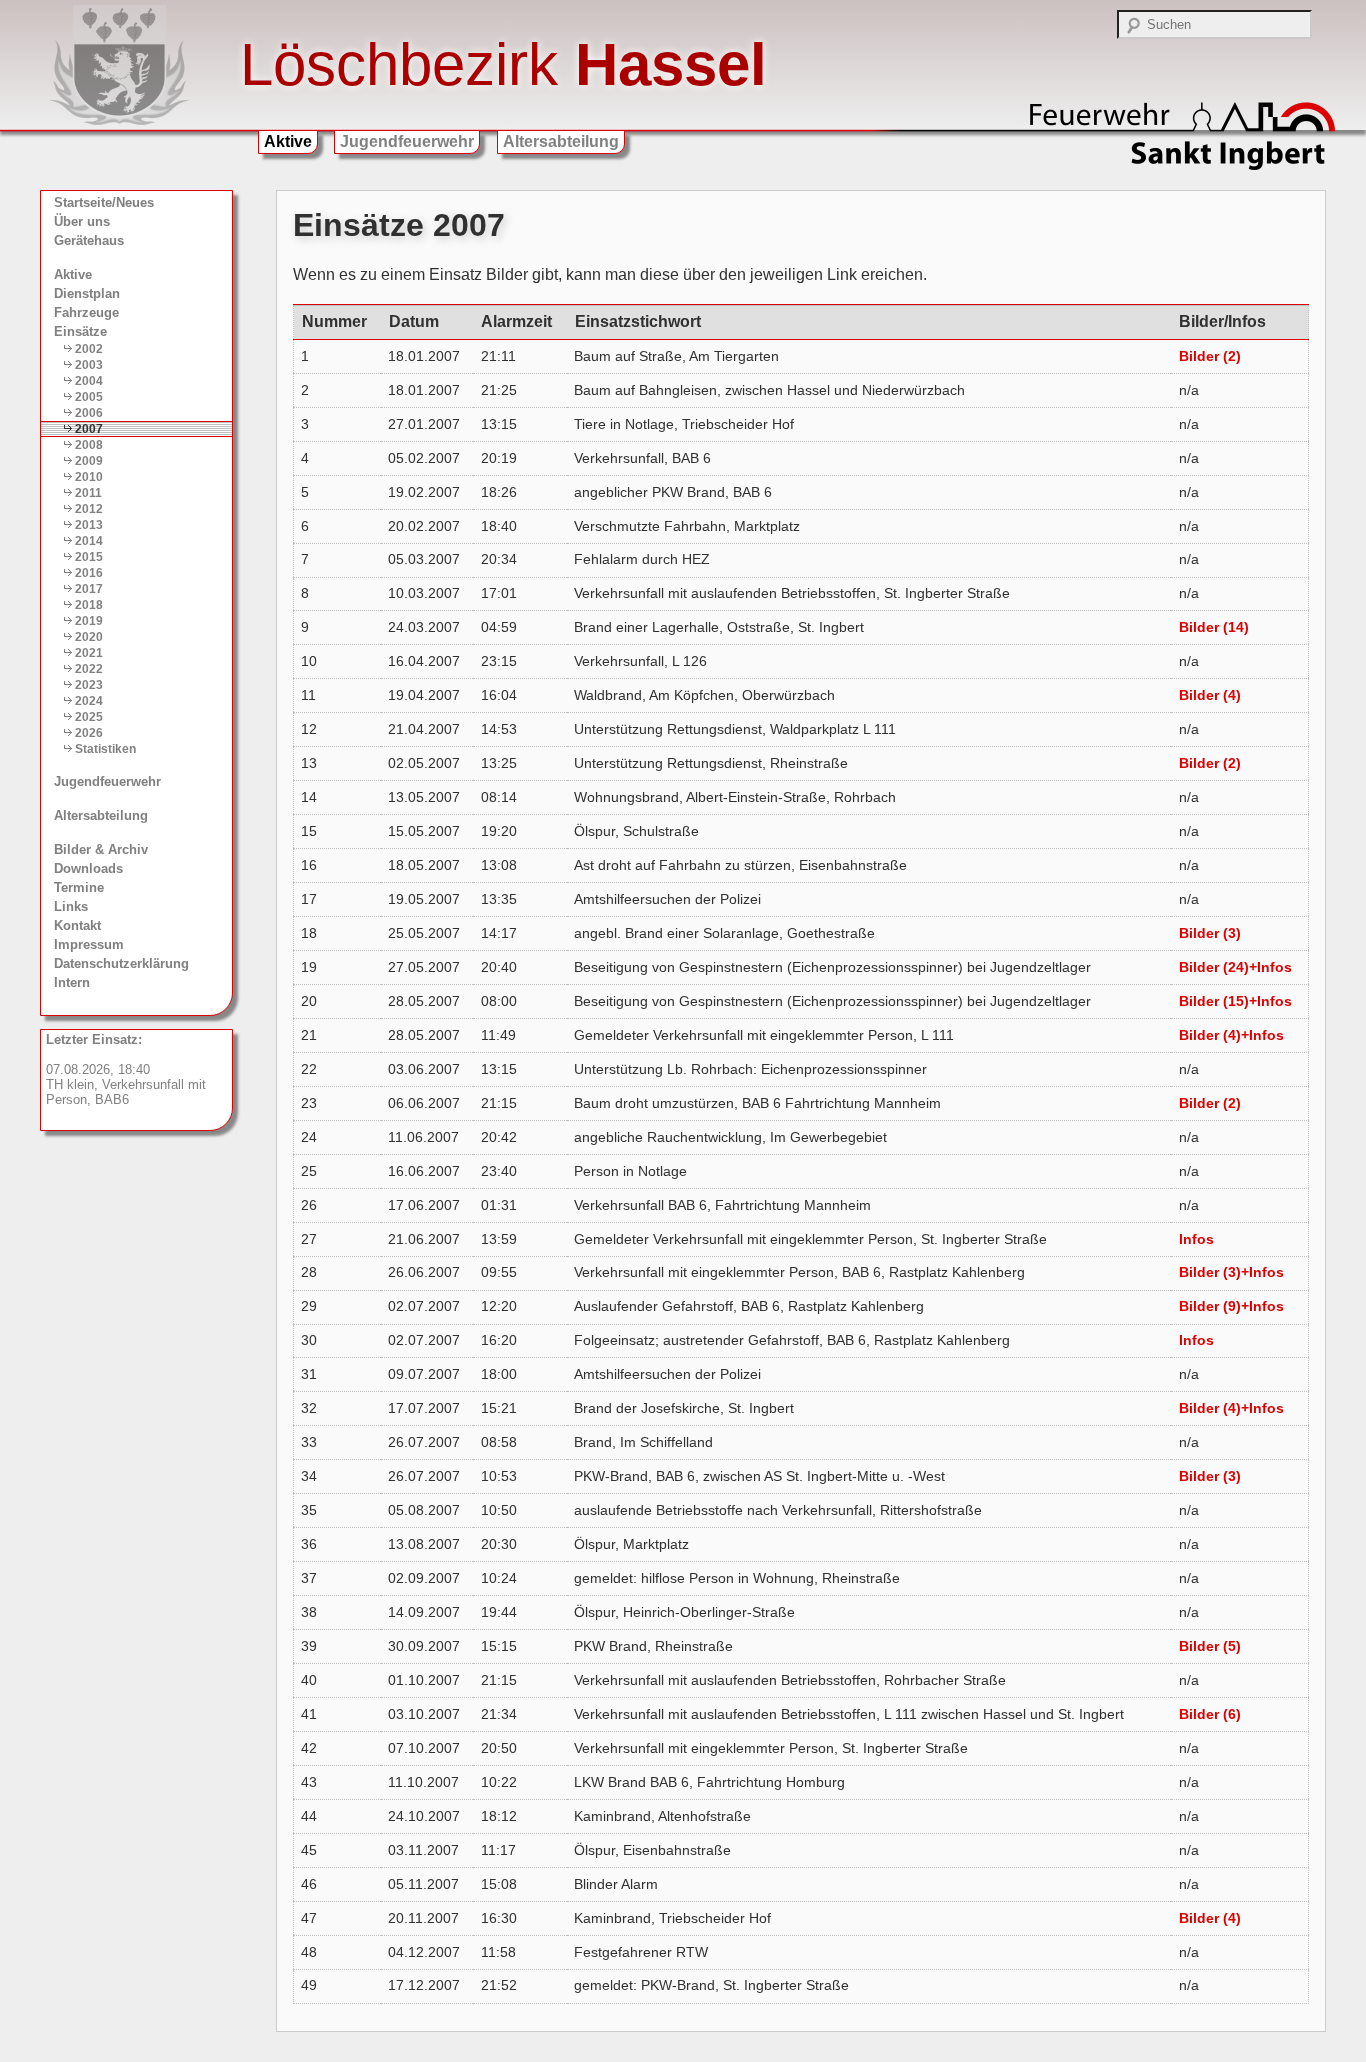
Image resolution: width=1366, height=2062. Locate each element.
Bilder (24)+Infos (1235, 967)
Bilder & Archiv (101, 849)
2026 (89, 733)
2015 (89, 557)
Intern (72, 982)
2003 (89, 365)
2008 (89, 445)
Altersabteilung (561, 141)
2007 (89, 429)
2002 (89, 349)
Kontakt (77, 925)
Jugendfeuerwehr (407, 141)
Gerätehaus (89, 240)
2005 (89, 397)
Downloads (88, 868)
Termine (79, 887)
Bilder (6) (1210, 1714)
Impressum (89, 944)
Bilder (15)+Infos (1235, 1001)
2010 (89, 477)
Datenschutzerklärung (121, 963)
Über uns (82, 221)
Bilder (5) (1210, 1646)
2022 (89, 669)
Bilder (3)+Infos (1231, 1272)
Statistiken (105, 749)
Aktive (288, 141)
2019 (89, 621)
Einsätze (80, 331)
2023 (89, 685)
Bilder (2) (1210, 356)
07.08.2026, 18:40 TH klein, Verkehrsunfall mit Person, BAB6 (126, 1069)
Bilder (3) (1210, 933)
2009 (89, 461)
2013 (89, 525)
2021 (89, 653)
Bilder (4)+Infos (1231, 1035)
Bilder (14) (1214, 627)
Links (71, 906)
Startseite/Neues (104, 202)
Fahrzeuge (86, 312)
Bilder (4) (1210, 695)
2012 (89, 509)
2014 (89, 541)
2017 (89, 589)
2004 (89, 381)
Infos (1196, 1239)
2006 (89, 413)
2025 (89, 717)
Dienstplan (87, 293)
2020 (89, 637)
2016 (89, 573)
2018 (89, 605)
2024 (89, 701)
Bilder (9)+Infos (1231, 1306)
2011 (88, 493)
